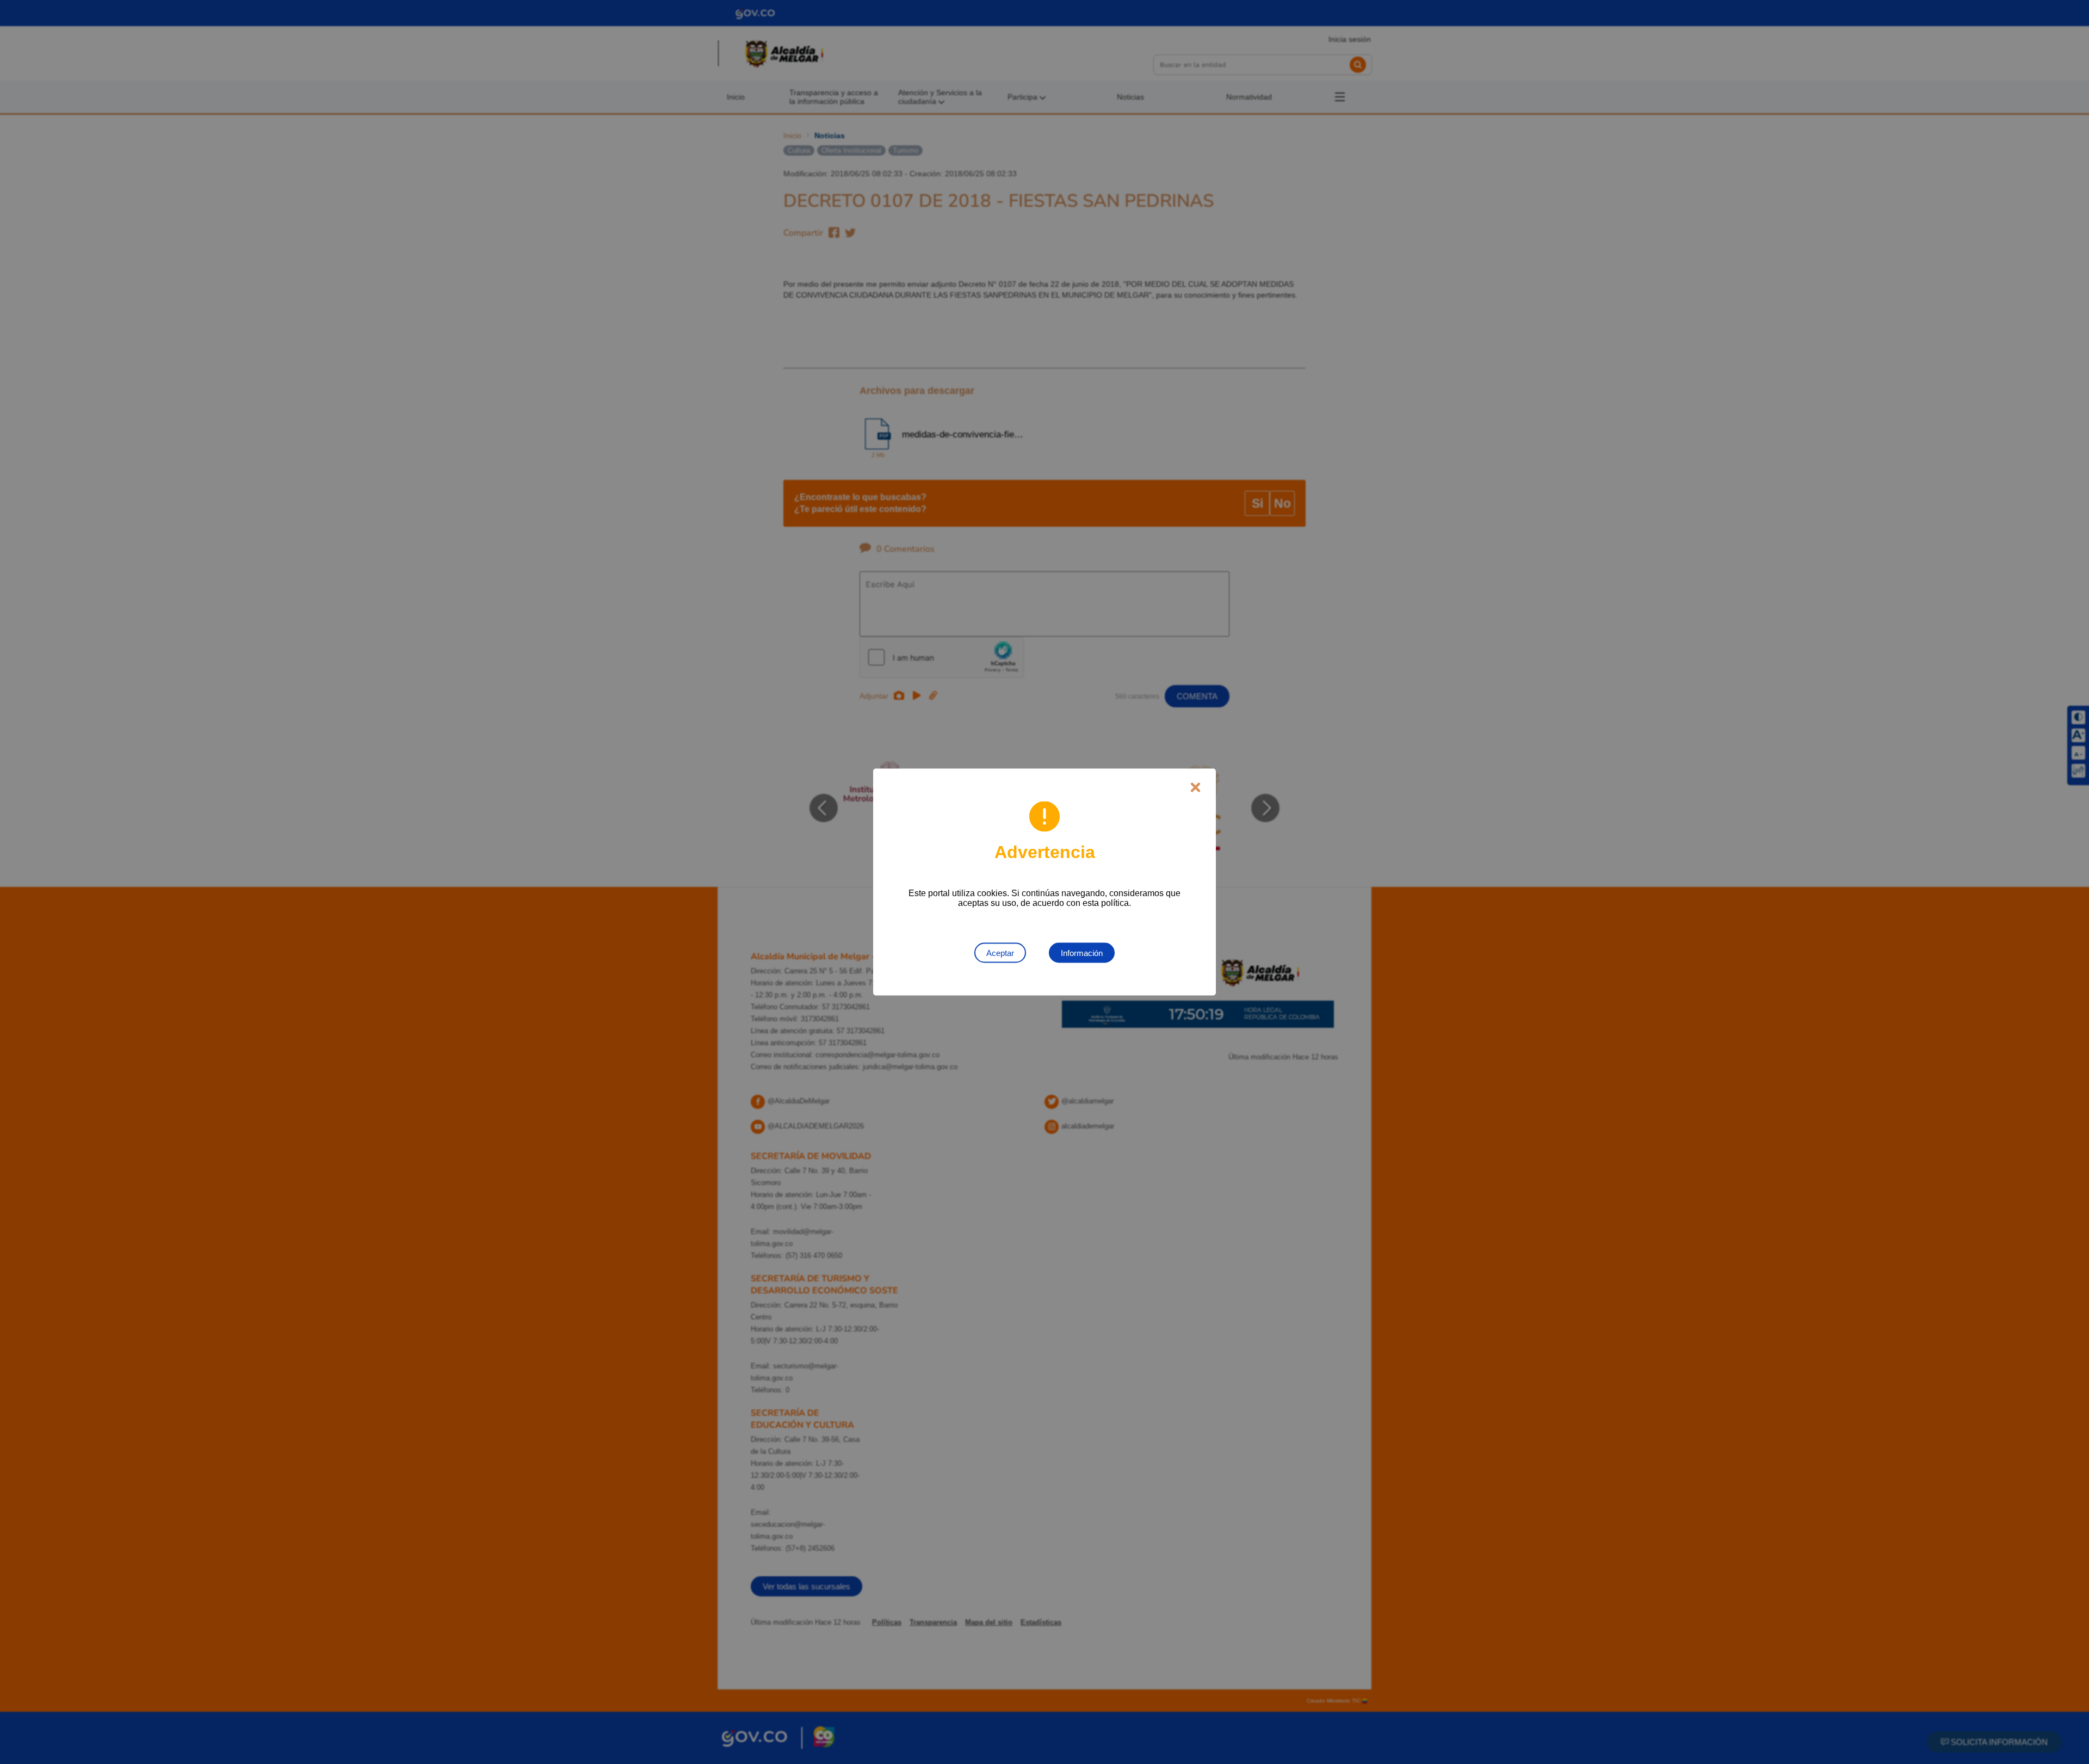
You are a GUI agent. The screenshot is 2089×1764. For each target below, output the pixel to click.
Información (1082, 953)
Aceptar (1000, 953)
